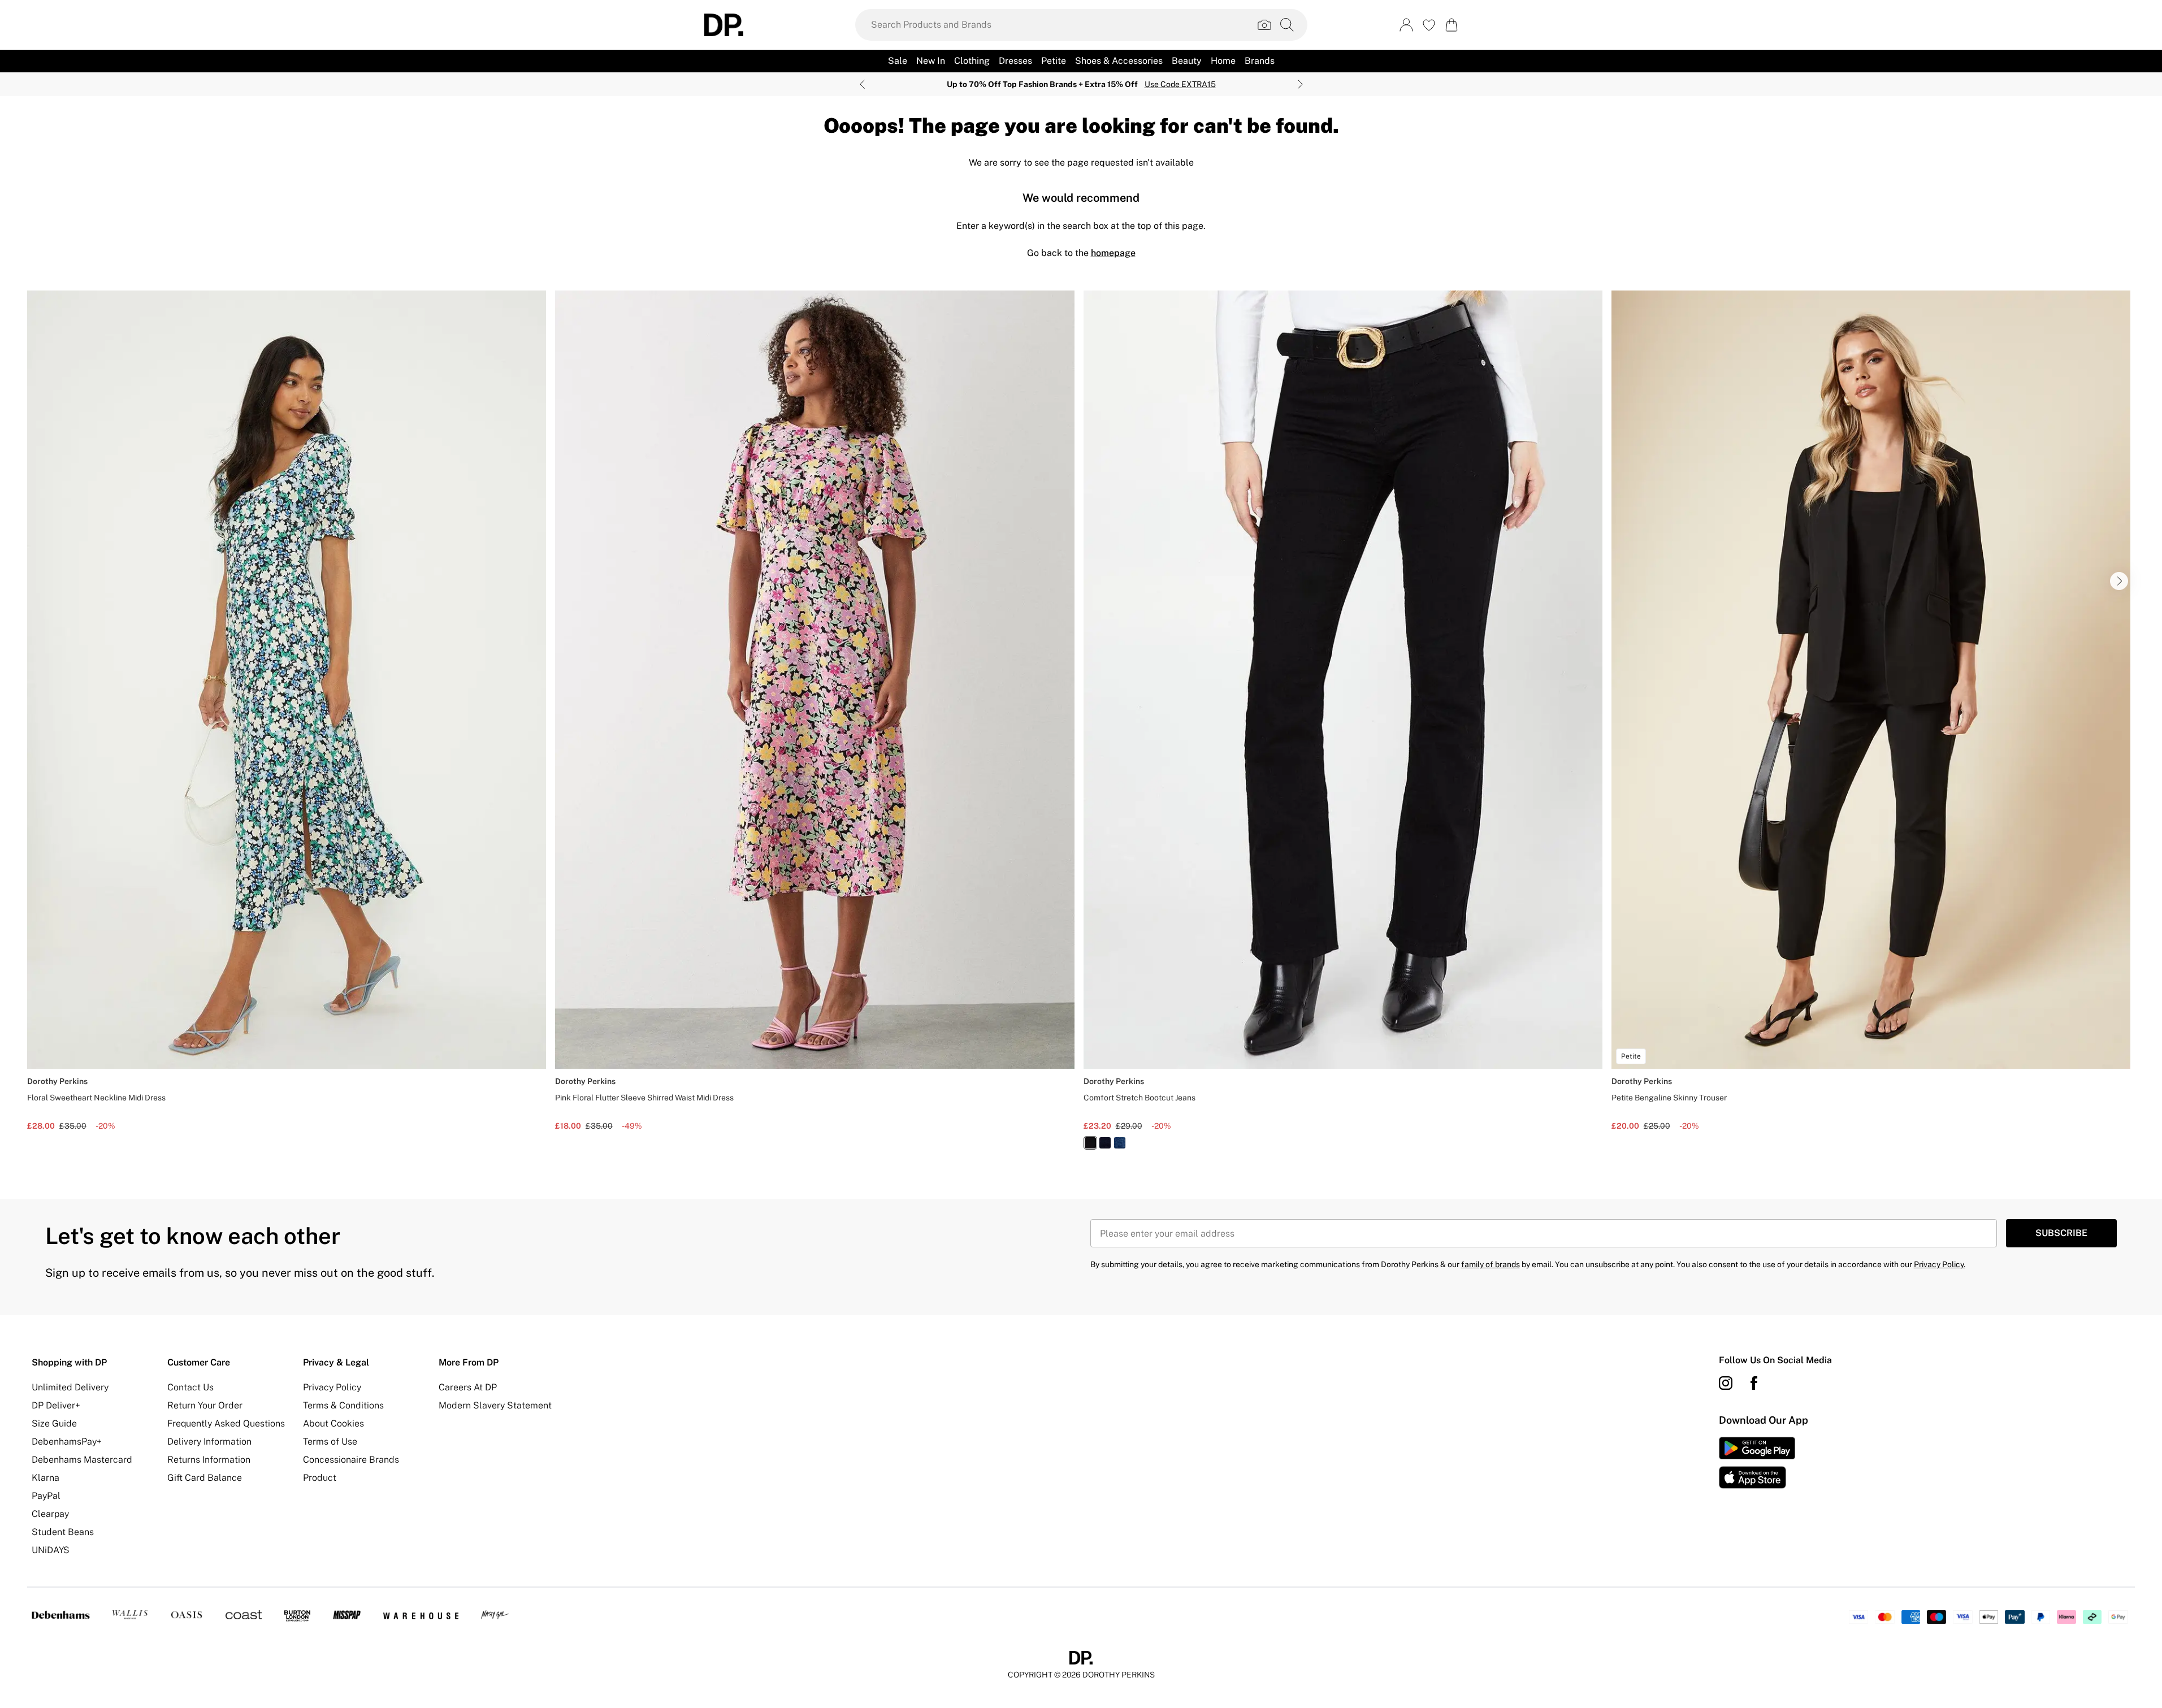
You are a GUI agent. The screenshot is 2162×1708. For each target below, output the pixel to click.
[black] (1090, 1143)
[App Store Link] (1757, 1463)
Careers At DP (468, 1387)
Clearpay (50, 1514)
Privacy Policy (332, 1387)
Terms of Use (330, 1442)
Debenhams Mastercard (82, 1460)
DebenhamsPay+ (67, 1442)
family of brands (1491, 1264)
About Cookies (333, 1423)
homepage (1113, 253)
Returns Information (209, 1460)
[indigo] (1105, 1143)
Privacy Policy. (1940, 1264)
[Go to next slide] (2119, 581)
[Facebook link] (1754, 1383)
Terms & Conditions (343, 1405)
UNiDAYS (51, 1550)
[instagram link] (1726, 1383)
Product (320, 1478)
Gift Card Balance (205, 1478)
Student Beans (63, 1532)
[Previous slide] (862, 84)
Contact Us (190, 1387)
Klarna (46, 1478)
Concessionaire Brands (351, 1460)
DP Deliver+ (56, 1405)
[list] (1081, 727)
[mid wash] (1120, 1143)
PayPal (46, 1496)
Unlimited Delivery (70, 1387)
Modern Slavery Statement (495, 1405)
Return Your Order (205, 1405)
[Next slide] (1300, 84)
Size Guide (54, 1423)
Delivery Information (209, 1442)
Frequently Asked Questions (226, 1423)
